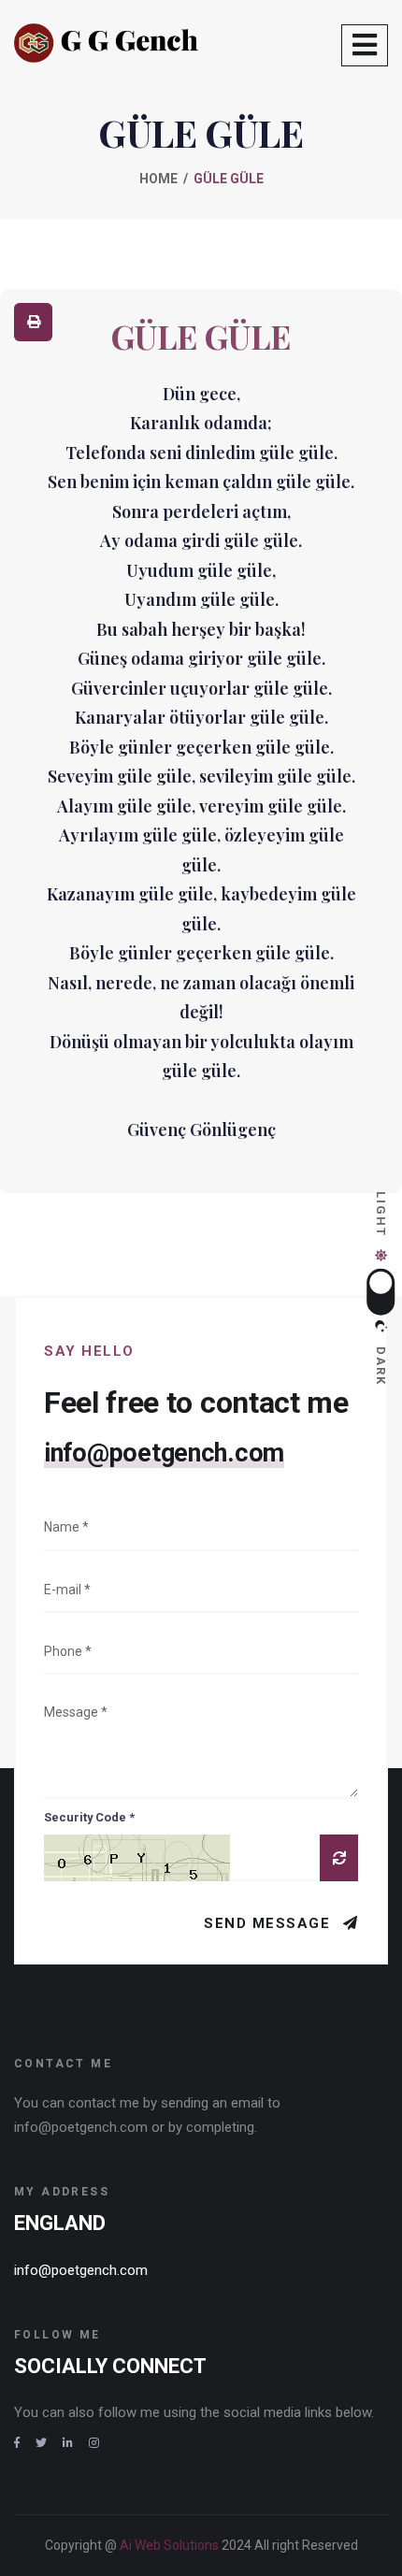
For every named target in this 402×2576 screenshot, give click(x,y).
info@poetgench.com (164, 1453)
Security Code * (89, 1817)
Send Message (270, 1923)
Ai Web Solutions (171, 2545)
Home (158, 179)
